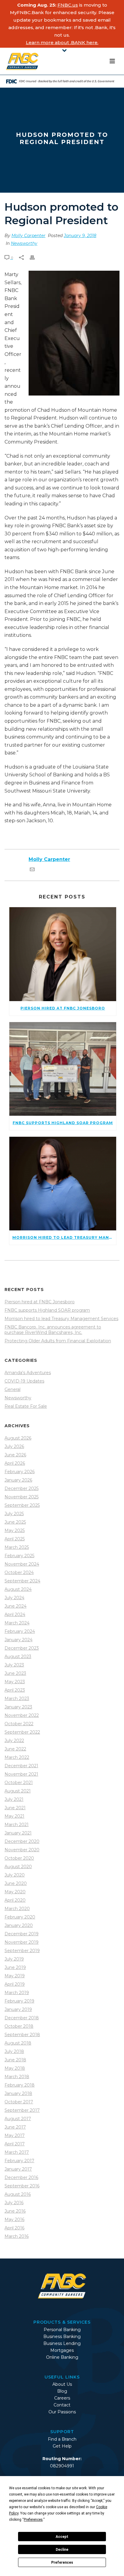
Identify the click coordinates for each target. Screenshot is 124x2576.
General (12, 1389)
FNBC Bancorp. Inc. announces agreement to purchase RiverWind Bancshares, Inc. (53, 1330)
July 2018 (14, 2051)
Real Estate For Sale (26, 1406)
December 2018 (22, 2018)
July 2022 (14, 1741)
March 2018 (17, 2077)
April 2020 (15, 1900)
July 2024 (14, 1598)
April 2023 (15, 1690)
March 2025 (17, 1547)
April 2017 (15, 2144)
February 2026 (20, 1472)
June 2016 (15, 2211)
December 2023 (22, 1648)
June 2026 (15, 1455)
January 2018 (18, 2093)
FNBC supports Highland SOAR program (47, 1310)
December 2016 (21, 2177)
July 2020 (15, 1875)
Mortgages (62, 2350)
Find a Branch (62, 2439)
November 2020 (22, 1850)
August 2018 (18, 2043)
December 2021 (21, 1766)
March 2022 (17, 1757)
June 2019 (15, 1967)
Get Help (62, 2446)
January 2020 (19, 1925)
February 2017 (19, 2161)
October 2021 (19, 1783)
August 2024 (18, 1589)
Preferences (62, 2562)
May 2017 (15, 2135)
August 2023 (18, 1657)
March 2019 (17, 1993)
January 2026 (18, 1480)
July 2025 (14, 1514)
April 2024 (15, 1615)
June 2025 (15, 1522)
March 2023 (17, 1699)
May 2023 (15, 1682)
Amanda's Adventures (28, 1373)
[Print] (35, 258)
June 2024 (15, 1606)
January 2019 (18, 2009)
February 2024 (20, 1631)
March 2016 (17, 2236)
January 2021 (18, 1833)
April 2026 (15, 1463)
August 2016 (18, 2194)
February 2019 (19, 2001)
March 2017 (17, 2152)
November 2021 (21, 1774)
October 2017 (19, 2102)
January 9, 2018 (80, 236)
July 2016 (14, 2203)
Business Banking (62, 2337)
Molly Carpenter (28, 236)
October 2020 (19, 1858)
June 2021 (15, 1808)
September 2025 (22, 1505)
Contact (62, 2405)
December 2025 (22, 1488)
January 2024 (19, 1640)
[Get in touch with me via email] (32, 870)
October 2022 (19, 1724)
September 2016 (22, 2186)
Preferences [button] (33, 2520)
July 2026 (14, 1446)
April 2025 (15, 1539)
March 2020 (17, 1909)
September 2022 (22, 1732)
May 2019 (15, 1976)
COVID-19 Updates (24, 1381)
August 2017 (18, 2119)
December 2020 (22, 1841)
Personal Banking (62, 2330)
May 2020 (15, 1892)
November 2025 (22, 1497)
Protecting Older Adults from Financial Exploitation (58, 1341)
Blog (62, 2391)
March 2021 (17, 1825)
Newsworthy (24, 243)
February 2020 (20, 1917)
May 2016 (14, 2219)
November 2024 (22, 1564)
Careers (62, 2398)
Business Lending (62, 2343)
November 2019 (22, 1942)
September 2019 (22, 1951)
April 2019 (15, 1984)
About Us (62, 2384)
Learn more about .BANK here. (62, 42)
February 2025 (19, 1556)
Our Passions (62, 2412)
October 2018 (19, 2026)
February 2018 (20, 2085)
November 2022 (22, 1715)
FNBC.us (68, 5)
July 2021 (14, 1799)
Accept (62, 2537)
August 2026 (18, 1438)
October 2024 (19, 1572)
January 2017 (18, 2169)
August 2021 (18, 1791)
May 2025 (15, 1530)
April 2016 (14, 2228)
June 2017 (15, 2127)
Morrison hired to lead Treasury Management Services (61, 1319)
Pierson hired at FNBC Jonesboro (40, 1302)
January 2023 (18, 1707)
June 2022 (15, 1749)
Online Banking (62, 2357)
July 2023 (14, 1665)
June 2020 (16, 1883)
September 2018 (22, 2035)
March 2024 (17, 1623)
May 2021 (14, 1816)
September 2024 (22, 1581)
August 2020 (18, 1867)
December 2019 (22, 1934)
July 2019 (14, 1959)
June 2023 (15, 1673)
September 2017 (22, 2110)
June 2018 (15, 2060)
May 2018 (15, 2068)
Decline (62, 2550)
